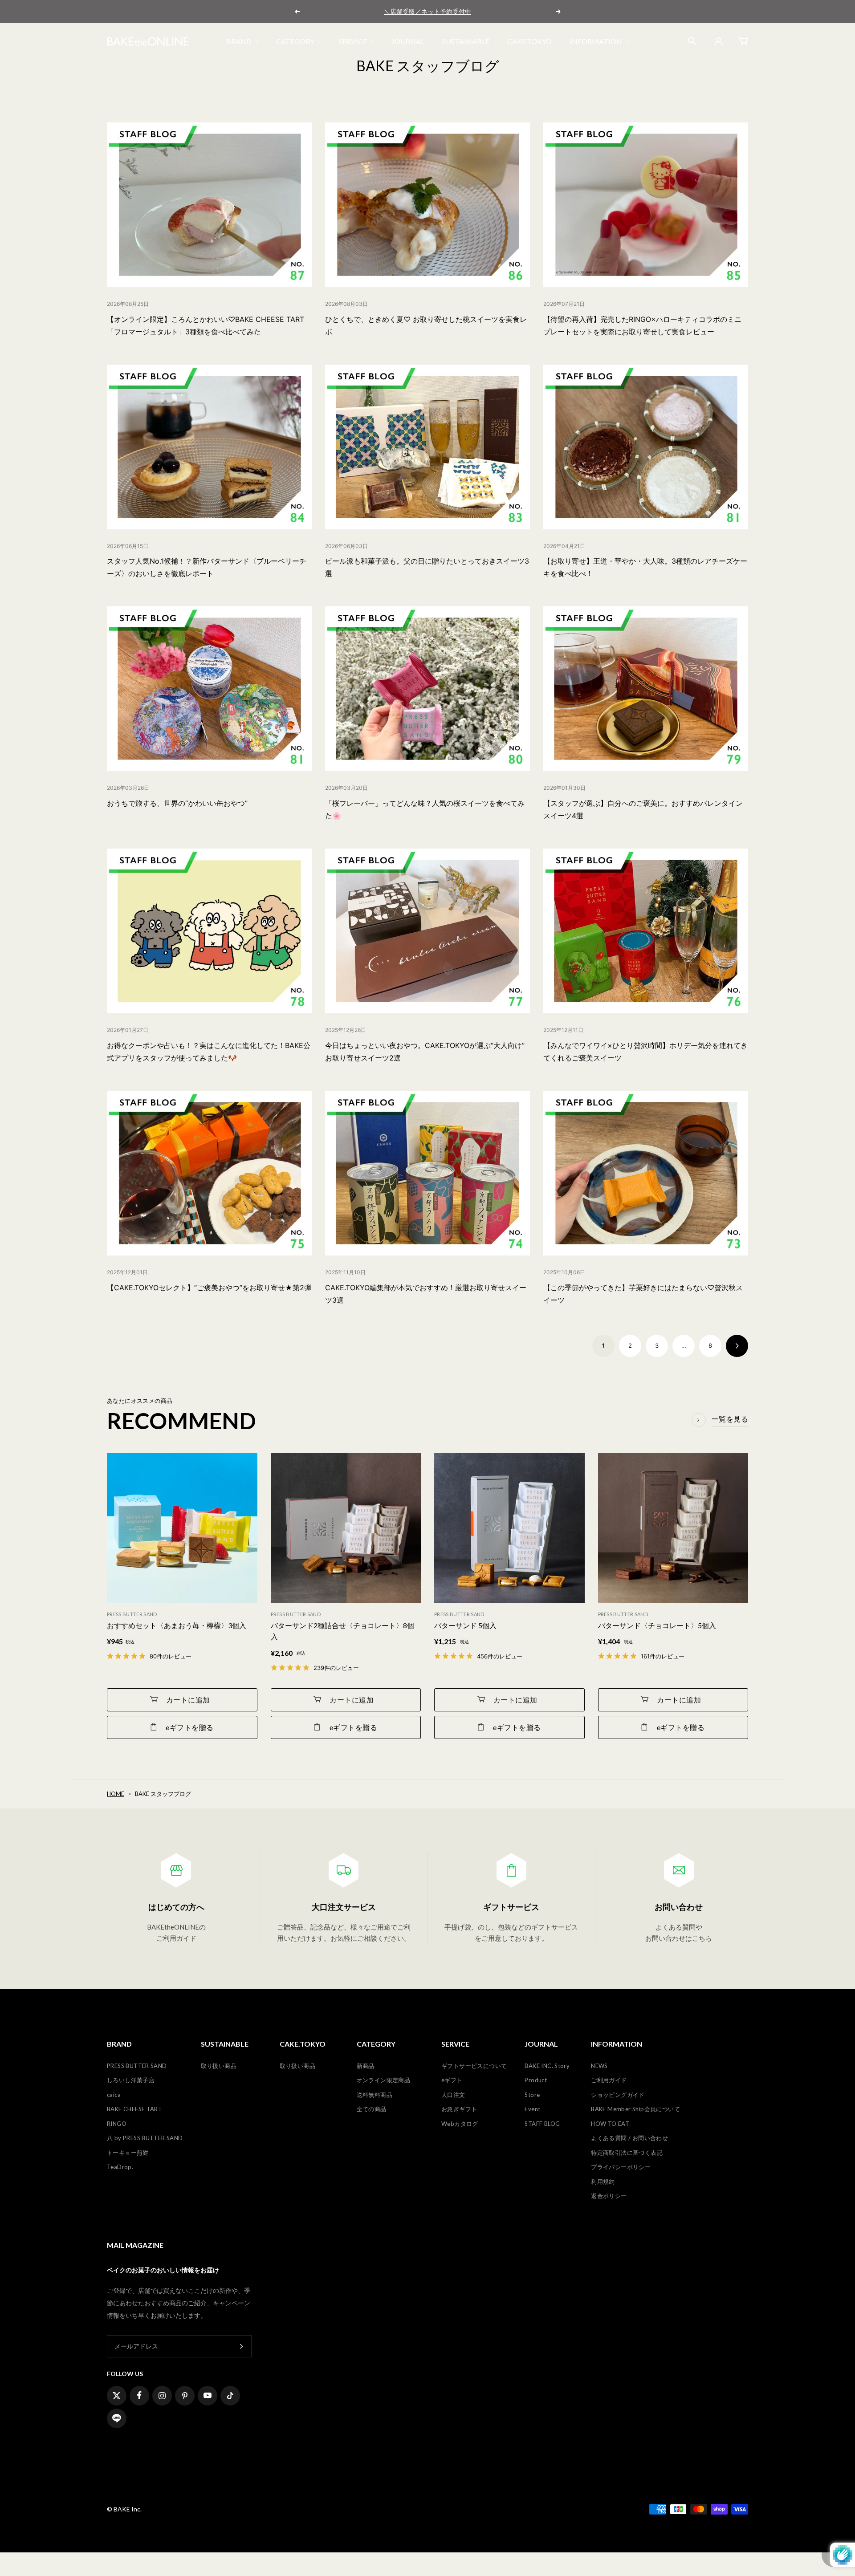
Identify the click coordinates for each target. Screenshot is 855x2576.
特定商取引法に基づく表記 (627, 2153)
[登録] (242, 2346)
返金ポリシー (609, 2196)
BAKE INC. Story (547, 2066)
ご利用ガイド (609, 2080)
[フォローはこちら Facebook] (139, 2396)
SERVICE (353, 41)
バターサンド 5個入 (465, 1625)
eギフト (452, 2080)
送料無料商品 (375, 2095)
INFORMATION (596, 41)
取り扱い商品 (219, 2066)
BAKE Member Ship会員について (635, 2109)
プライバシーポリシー (621, 2167)
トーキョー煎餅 (128, 2153)
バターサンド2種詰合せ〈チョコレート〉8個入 (342, 1631)
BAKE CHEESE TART (134, 2109)
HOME (116, 1794)
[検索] (692, 41)
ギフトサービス (511, 1907)
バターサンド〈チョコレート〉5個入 (657, 1625)
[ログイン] (717, 41)
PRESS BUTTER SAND (137, 2066)
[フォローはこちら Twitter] (117, 2396)
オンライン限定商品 (384, 2080)
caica (114, 2095)
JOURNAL (408, 41)
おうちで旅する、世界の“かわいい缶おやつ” (177, 803)
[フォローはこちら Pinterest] (185, 2396)
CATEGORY (295, 41)
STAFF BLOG (542, 2124)
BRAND (239, 41)
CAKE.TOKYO (529, 41)
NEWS (599, 2066)
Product (536, 2080)
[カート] (743, 41)
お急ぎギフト (459, 2109)
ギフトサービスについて (474, 2066)
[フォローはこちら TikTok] (230, 2396)
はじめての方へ (176, 1907)
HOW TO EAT (610, 2124)
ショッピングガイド (618, 2095)
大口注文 (453, 2095)
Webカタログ (460, 2124)
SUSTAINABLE (466, 41)
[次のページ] (737, 1346)
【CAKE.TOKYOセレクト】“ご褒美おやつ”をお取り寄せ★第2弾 (209, 1288)
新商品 (366, 2066)
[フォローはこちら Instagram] (162, 2396)
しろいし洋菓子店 (131, 2080)
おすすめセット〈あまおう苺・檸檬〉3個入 (177, 1625)
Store (532, 2095)
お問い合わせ (679, 1907)
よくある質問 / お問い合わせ (629, 2138)
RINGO (117, 2124)
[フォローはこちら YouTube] (208, 2396)
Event (532, 2109)
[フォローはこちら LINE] (117, 2418)
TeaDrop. (120, 2167)
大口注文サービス (344, 1907)
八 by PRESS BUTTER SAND (145, 2138)
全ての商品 (372, 2109)
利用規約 (603, 2182)
